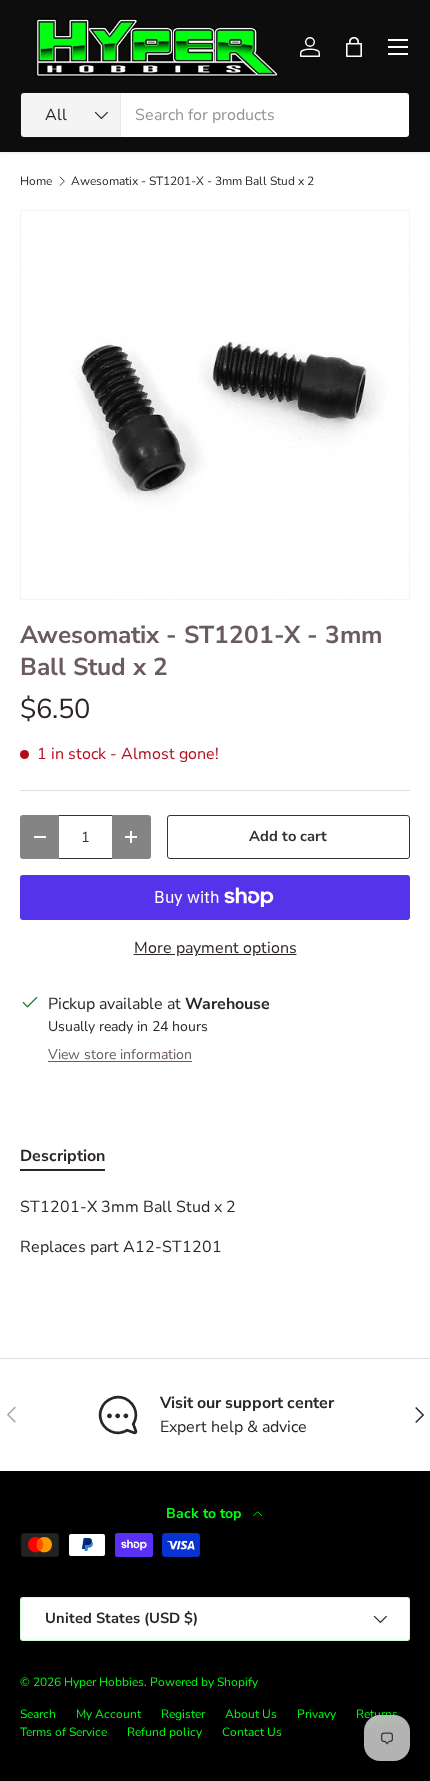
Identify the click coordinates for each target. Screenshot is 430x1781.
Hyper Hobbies (104, 1682)
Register (183, 1714)
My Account (108, 1714)
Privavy (316, 1714)
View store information (120, 1054)
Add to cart (288, 836)
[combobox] (215, 115)
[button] (354, 47)
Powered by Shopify (204, 1682)
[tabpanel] (215, 1227)
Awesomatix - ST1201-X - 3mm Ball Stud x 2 (192, 181)
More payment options (215, 948)
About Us (251, 1714)
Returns (377, 1714)
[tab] (62, 1156)
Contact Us (252, 1732)
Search (38, 1714)
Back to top (205, 1513)
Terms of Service (63, 1732)
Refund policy (164, 1732)
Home (36, 181)
